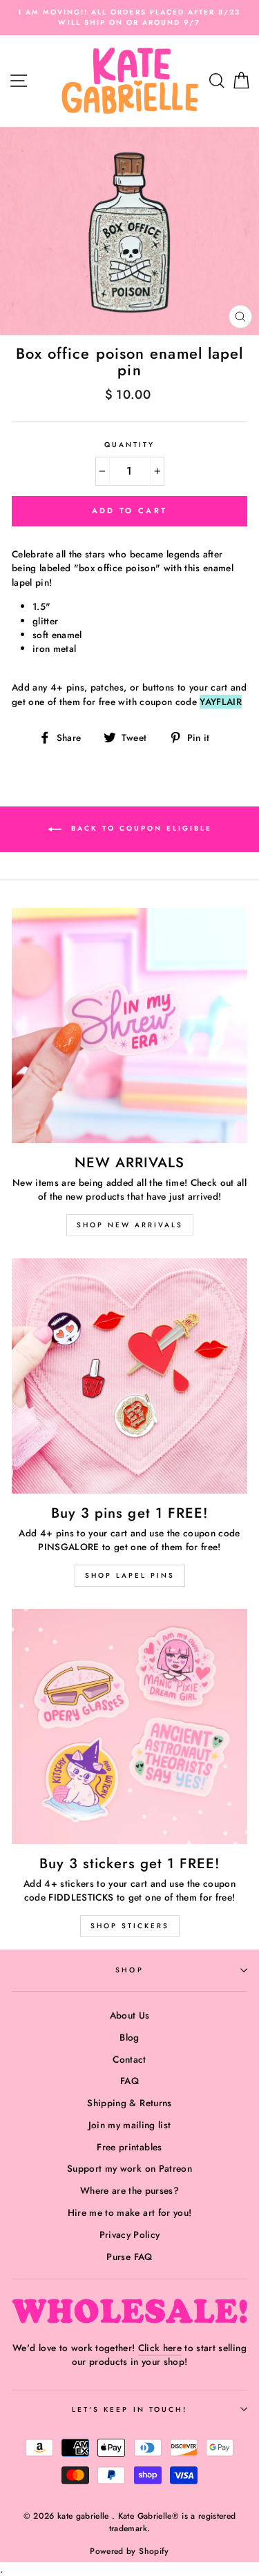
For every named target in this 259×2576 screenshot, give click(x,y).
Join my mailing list (130, 2125)
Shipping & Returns (129, 2103)
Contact (129, 2059)
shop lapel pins (130, 1575)
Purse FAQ (129, 2257)
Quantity (129, 445)
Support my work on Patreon (129, 2168)
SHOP (129, 1970)
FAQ (129, 2081)
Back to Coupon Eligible (140, 828)
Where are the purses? (129, 2190)
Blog (129, 2037)
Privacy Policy (130, 2235)
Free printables (129, 2147)
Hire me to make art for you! (130, 2212)
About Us (130, 2015)
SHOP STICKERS (130, 1926)
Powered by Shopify (129, 2551)
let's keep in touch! (129, 2409)
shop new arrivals (130, 1225)
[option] (129, 18)
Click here (160, 2348)
